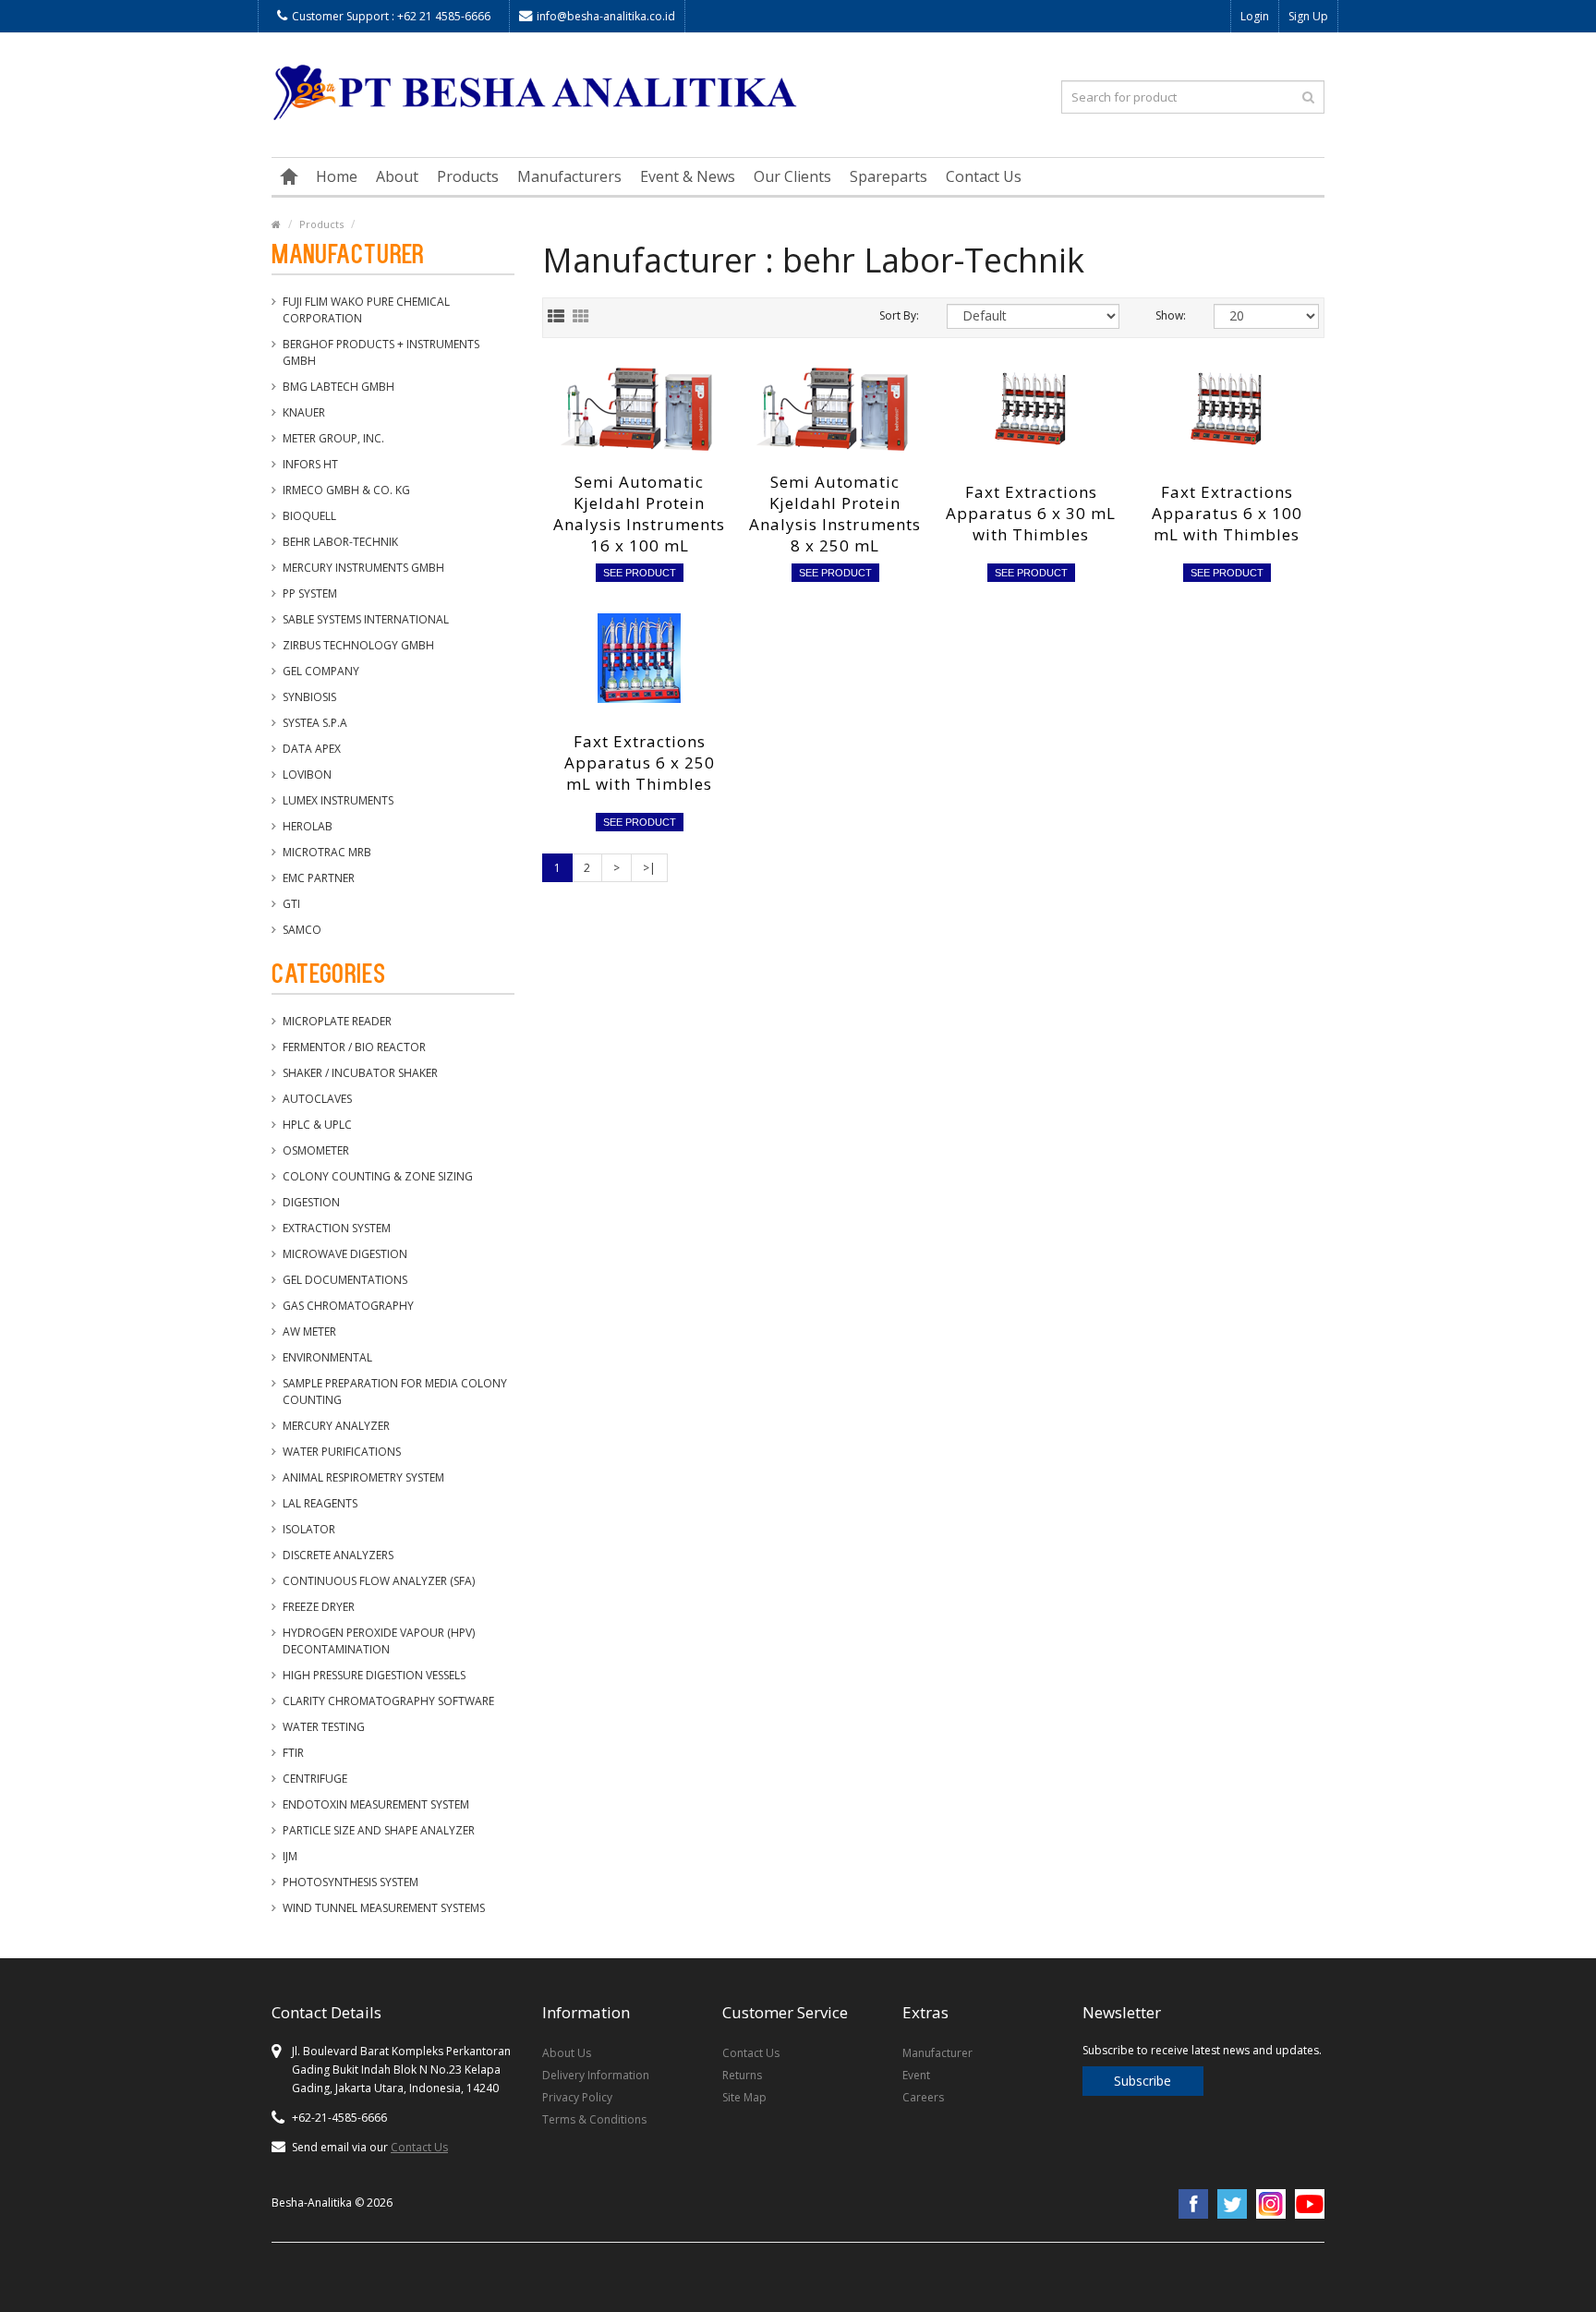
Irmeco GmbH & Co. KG (346, 490)
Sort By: (899, 315)
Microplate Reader (337, 1021)
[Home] (289, 176)
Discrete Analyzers (338, 1555)
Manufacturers (569, 176)
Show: (1171, 315)
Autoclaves (317, 1099)
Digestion (311, 1202)
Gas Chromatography (348, 1306)
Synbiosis (309, 697)
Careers (923, 2097)
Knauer (304, 412)
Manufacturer (937, 2053)
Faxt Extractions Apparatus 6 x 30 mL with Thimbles (1031, 513)
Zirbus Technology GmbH (358, 645)
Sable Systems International (366, 619)
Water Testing (324, 1727)
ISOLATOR (309, 1529)
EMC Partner (319, 878)
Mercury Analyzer (336, 1426)
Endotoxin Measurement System (376, 1804)
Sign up (1308, 16)
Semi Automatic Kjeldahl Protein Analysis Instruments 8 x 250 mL (835, 514)
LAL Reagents (320, 1503)
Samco (302, 930)
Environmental (327, 1357)
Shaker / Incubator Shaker (360, 1073)
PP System (310, 593)
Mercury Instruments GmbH (363, 568)
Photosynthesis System (351, 1882)
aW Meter (309, 1332)
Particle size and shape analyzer (379, 1830)
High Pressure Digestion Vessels (374, 1675)
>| (649, 868)
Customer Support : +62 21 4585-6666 (391, 16)
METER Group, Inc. (333, 438)
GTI (291, 904)
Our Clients (792, 176)
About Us (567, 2053)
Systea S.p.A (315, 723)
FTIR (293, 1753)
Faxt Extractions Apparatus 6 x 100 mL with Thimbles (1227, 513)
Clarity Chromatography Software (388, 1701)
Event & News (688, 176)
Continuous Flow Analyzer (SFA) (379, 1581)
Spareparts (889, 176)
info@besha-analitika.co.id (606, 16)
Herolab (308, 826)
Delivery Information (596, 2075)
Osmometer (316, 1150)
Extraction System (337, 1228)
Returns (742, 2075)
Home (337, 176)
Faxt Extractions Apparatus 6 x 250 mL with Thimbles (640, 763)
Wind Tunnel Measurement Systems (384, 1908)
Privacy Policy (577, 2097)
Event (916, 2075)
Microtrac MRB (327, 852)
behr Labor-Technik (340, 542)
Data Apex (312, 749)
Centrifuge (315, 1779)
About (397, 176)
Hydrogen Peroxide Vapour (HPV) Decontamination (379, 1641)
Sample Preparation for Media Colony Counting (395, 1392)
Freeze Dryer (319, 1607)
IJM (290, 1856)
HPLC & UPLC (317, 1125)
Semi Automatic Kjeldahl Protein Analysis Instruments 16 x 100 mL (639, 514)
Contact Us (984, 176)
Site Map (744, 2097)
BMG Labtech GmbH (339, 387)
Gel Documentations (345, 1280)
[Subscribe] (1204, 2066)
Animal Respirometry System (363, 1477)
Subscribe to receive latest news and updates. (1202, 2050)
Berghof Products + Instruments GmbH (381, 352)
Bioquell (309, 516)
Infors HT (310, 464)
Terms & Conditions (594, 2119)
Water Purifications (342, 1452)
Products (468, 176)
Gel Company (321, 671)
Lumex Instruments (338, 800)
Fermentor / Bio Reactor (354, 1047)
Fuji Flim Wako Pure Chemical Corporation (366, 310)
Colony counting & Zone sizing (378, 1176)
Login (1255, 16)
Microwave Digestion (345, 1254)
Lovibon (307, 775)
